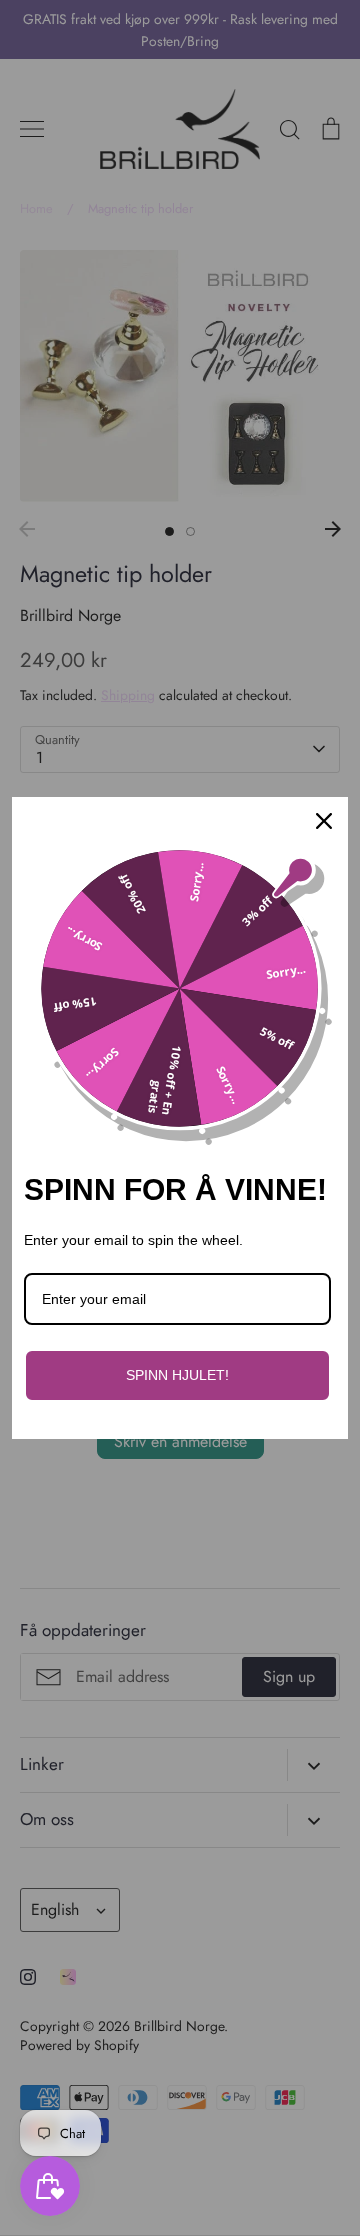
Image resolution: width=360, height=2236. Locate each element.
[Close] (324, 821)
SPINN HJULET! (177, 1375)
